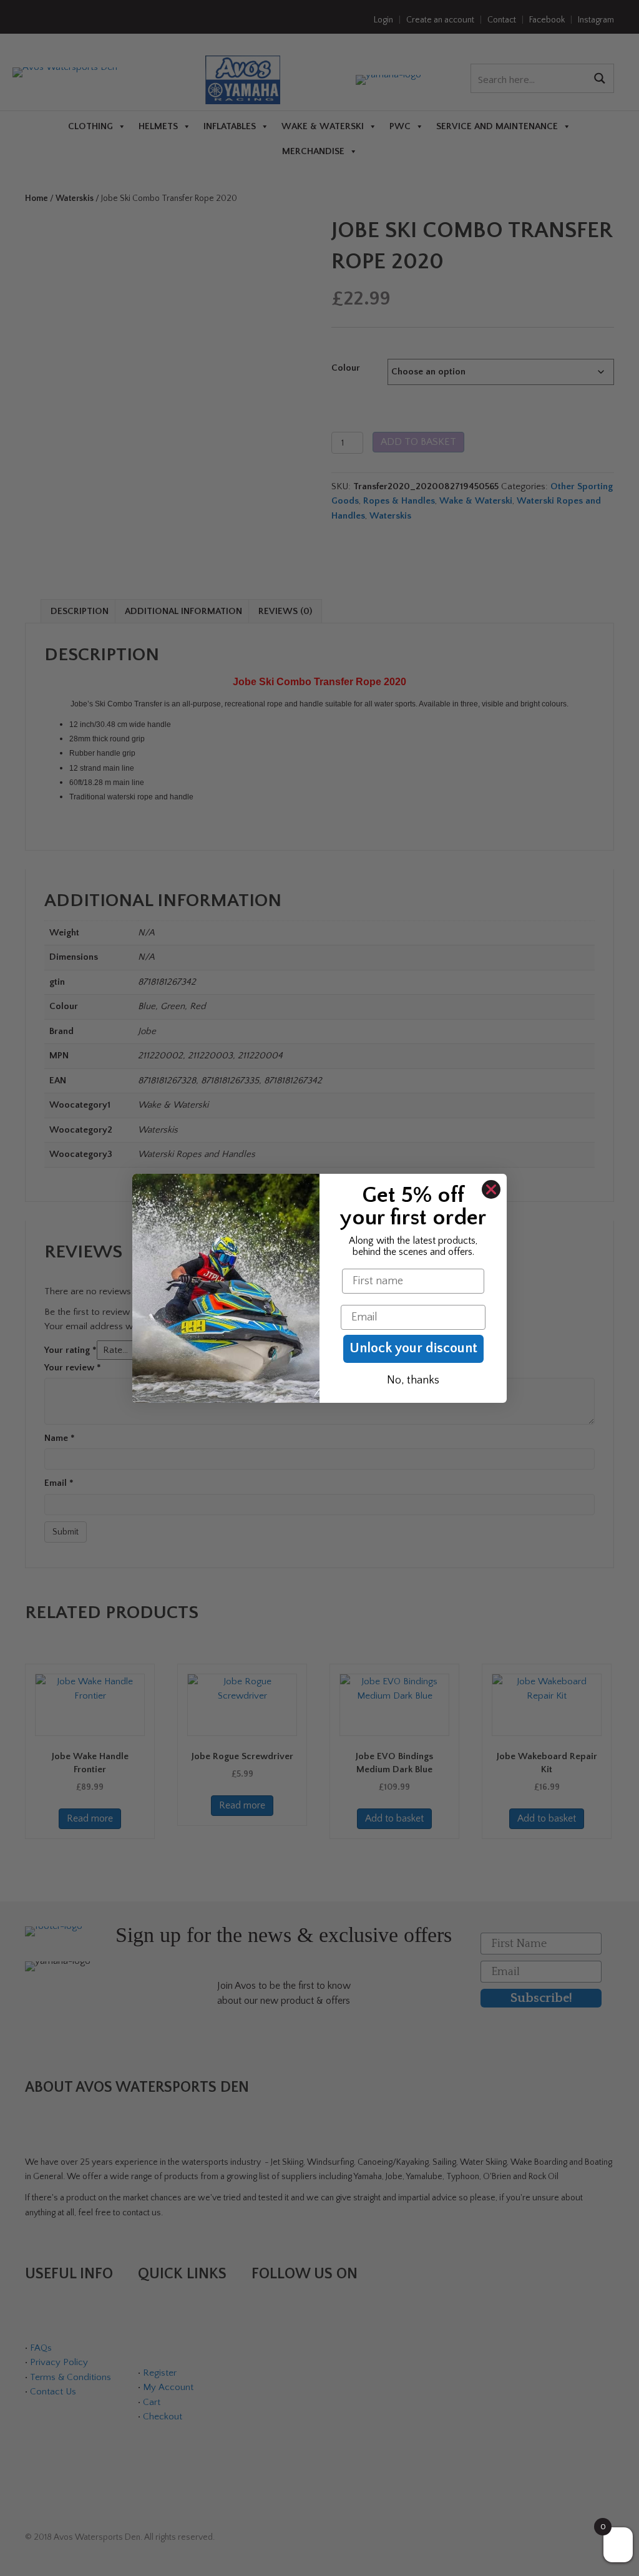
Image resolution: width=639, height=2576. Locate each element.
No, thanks (413, 1380)
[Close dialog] (491, 1189)
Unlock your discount (413, 1348)
